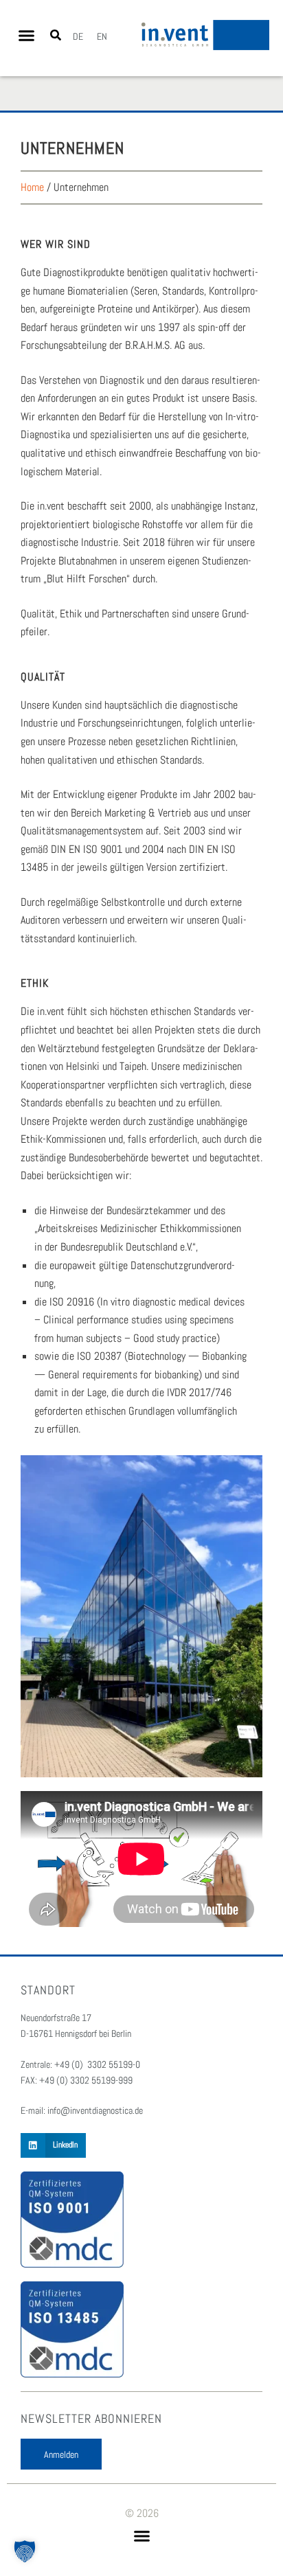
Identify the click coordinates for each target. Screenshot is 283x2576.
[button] (27, 36)
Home (32, 187)
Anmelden (61, 2454)
